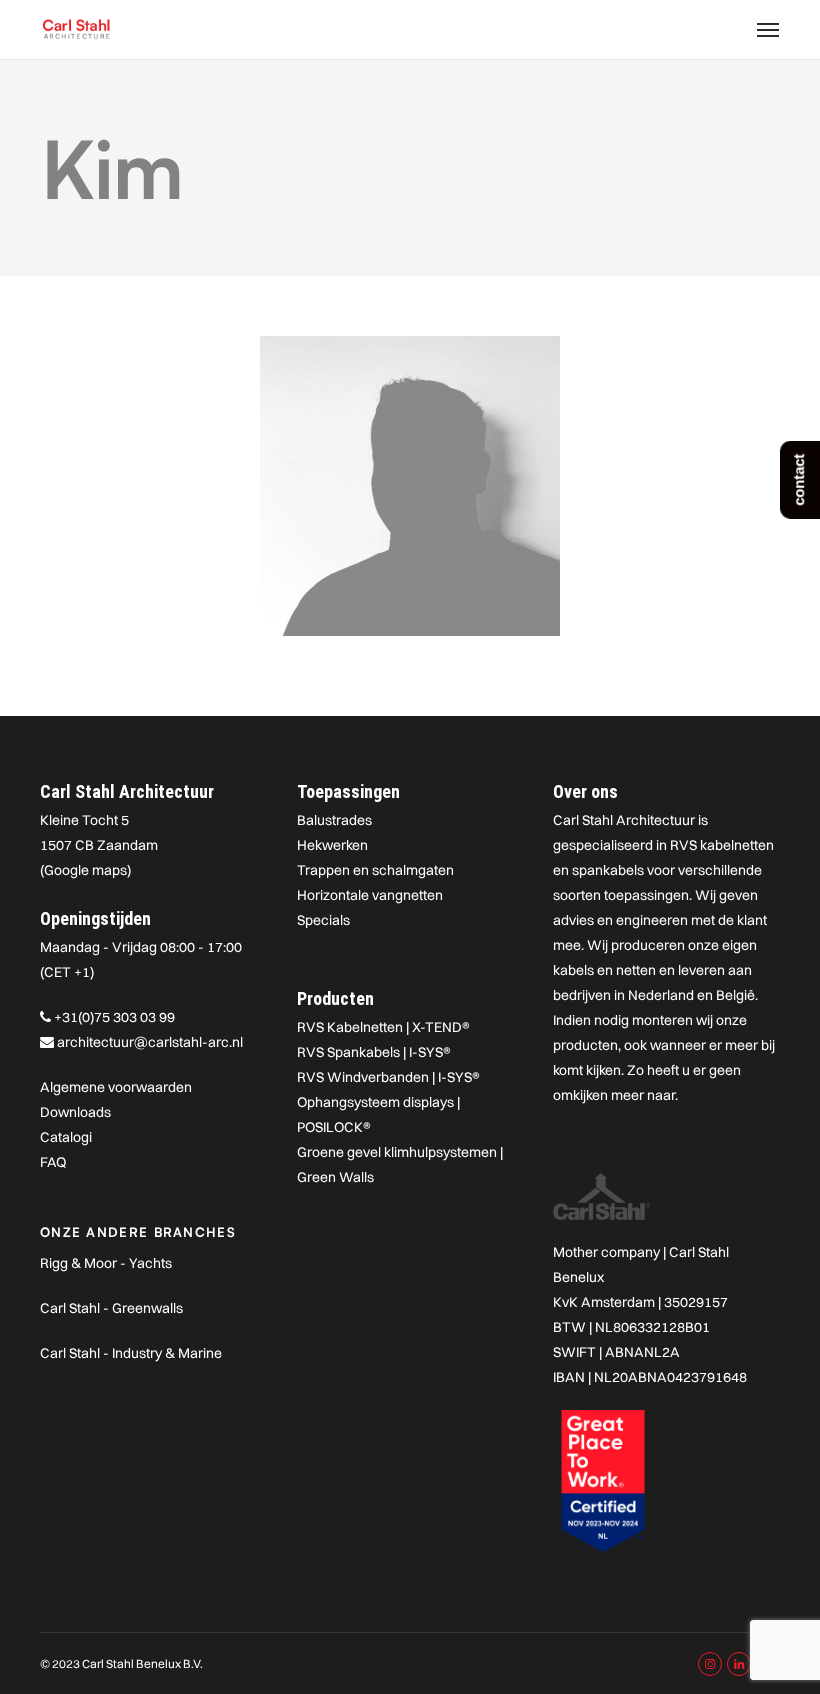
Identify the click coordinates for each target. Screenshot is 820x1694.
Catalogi (66, 1137)
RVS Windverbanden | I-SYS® (388, 1077)
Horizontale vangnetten (370, 895)
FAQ (53, 1162)
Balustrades (334, 820)
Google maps (85, 870)
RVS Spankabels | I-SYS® (374, 1052)
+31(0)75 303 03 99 (114, 1017)
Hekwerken (332, 845)
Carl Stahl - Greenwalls (111, 1308)
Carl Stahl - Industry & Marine (131, 1353)
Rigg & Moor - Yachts (106, 1263)
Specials (323, 920)
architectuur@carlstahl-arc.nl (150, 1042)
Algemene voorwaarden (116, 1087)
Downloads (75, 1112)
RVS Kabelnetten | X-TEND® (383, 1027)
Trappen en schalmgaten (375, 870)
